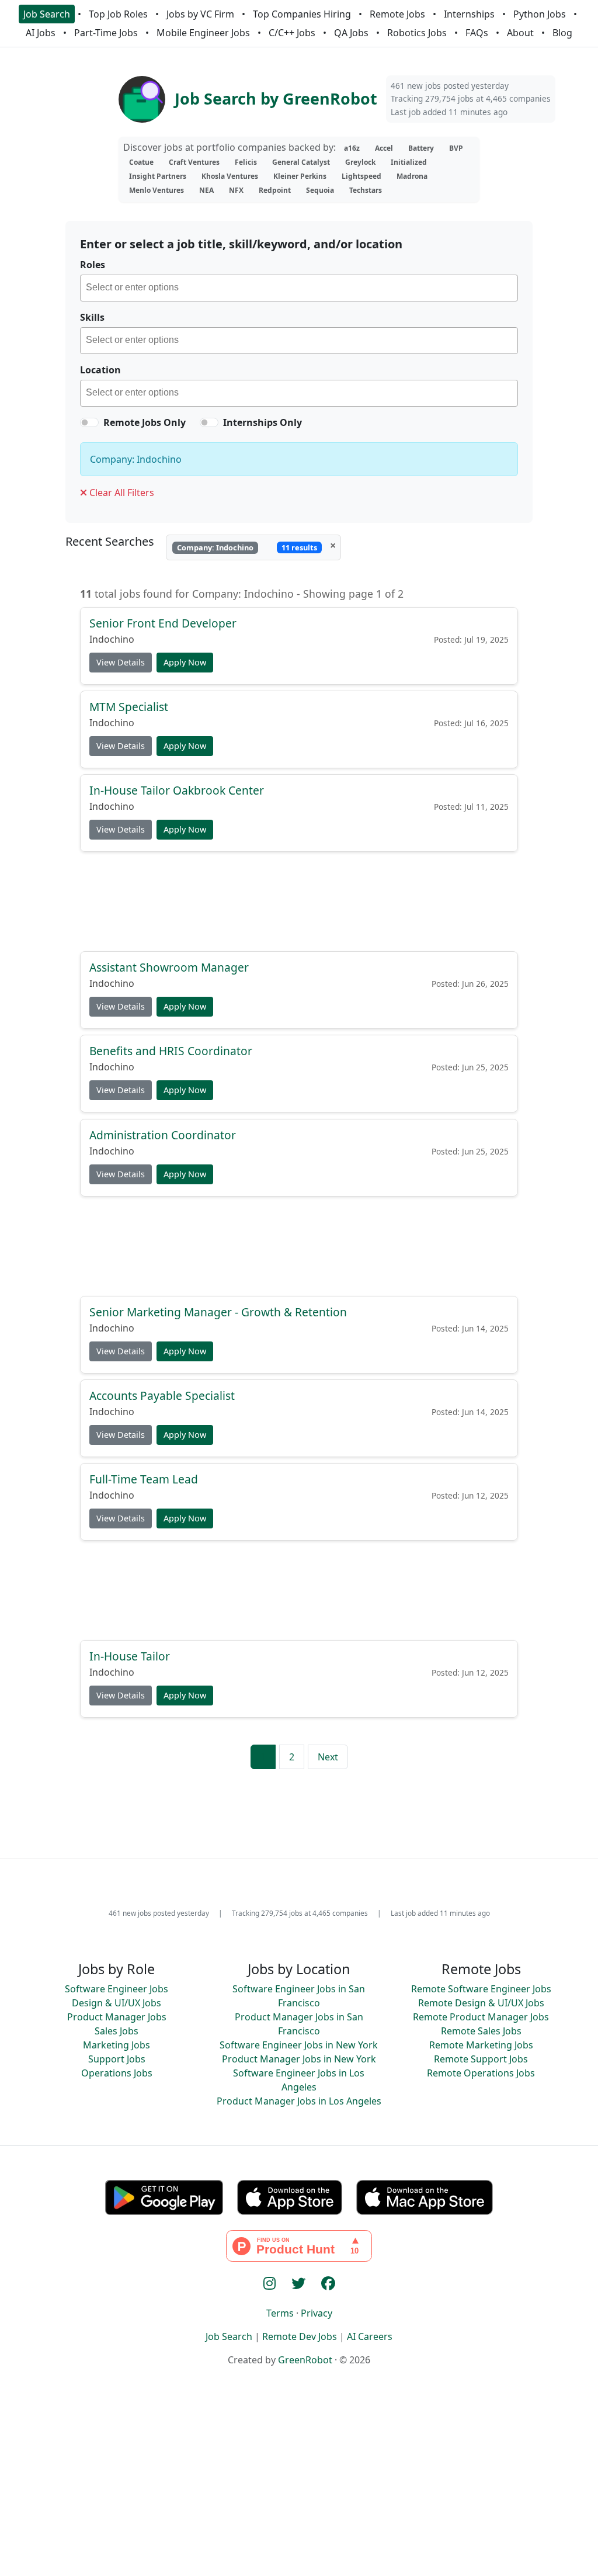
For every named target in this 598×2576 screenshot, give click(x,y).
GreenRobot (305, 2360)
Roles (93, 265)
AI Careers (370, 2336)
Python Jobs (540, 14)
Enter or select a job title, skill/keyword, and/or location (241, 244)
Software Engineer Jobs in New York (299, 2045)
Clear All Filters (121, 493)
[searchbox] (302, 289)
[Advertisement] (299, 901)
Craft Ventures (194, 162)
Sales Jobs (117, 2031)
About (520, 33)
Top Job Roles (118, 14)
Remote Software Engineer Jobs (481, 1989)
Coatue (141, 162)
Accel (384, 148)
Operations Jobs (117, 2073)
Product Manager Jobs (117, 2017)
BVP (456, 148)
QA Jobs (351, 33)
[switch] (89, 422)
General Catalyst (301, 162)
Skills (92, 317)
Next (328, 1757)
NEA (206, 190)
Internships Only (263, 422)
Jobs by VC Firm (200, 14)
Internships (469, 14)
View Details (121, 663)
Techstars (366, 190)
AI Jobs (41, 33)
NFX (236, 190)
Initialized (409, 162)
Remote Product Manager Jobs (481, 2017)
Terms (280, 2313)
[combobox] (299, 288)
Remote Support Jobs (481, 2059)
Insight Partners (158, 176)
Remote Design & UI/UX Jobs (481, 2003)
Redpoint (275, 190)
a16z (352, 148)
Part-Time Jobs (106, 33)
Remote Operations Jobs (481, 2073)
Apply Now (185, 663)
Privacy (317, 2313)
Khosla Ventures (230, 176)
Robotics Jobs (417, 33)
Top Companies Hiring (302, 14)
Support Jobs (117, 2059)
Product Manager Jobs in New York (299, 2059)
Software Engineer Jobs (117, 1989)
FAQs (477, 33)
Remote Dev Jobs (300, 2336)
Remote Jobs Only (145, 422)
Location (100, 370)
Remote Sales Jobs (481, 2031)
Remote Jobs (397, 14)
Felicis (246, 162)
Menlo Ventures (157, 190)
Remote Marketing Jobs (481, 2045)
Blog (562, 33)
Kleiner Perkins (300, 176)
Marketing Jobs (117, 2045)
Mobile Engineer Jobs (203, 33)
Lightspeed (361, 176)
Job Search (47, 14)
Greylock (360, 162)
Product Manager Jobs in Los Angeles (299, 2101)
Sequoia (320, 190)
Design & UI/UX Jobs (117, 2003)
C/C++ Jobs (292, 33)
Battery (421, 148)
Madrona (412, 176)
